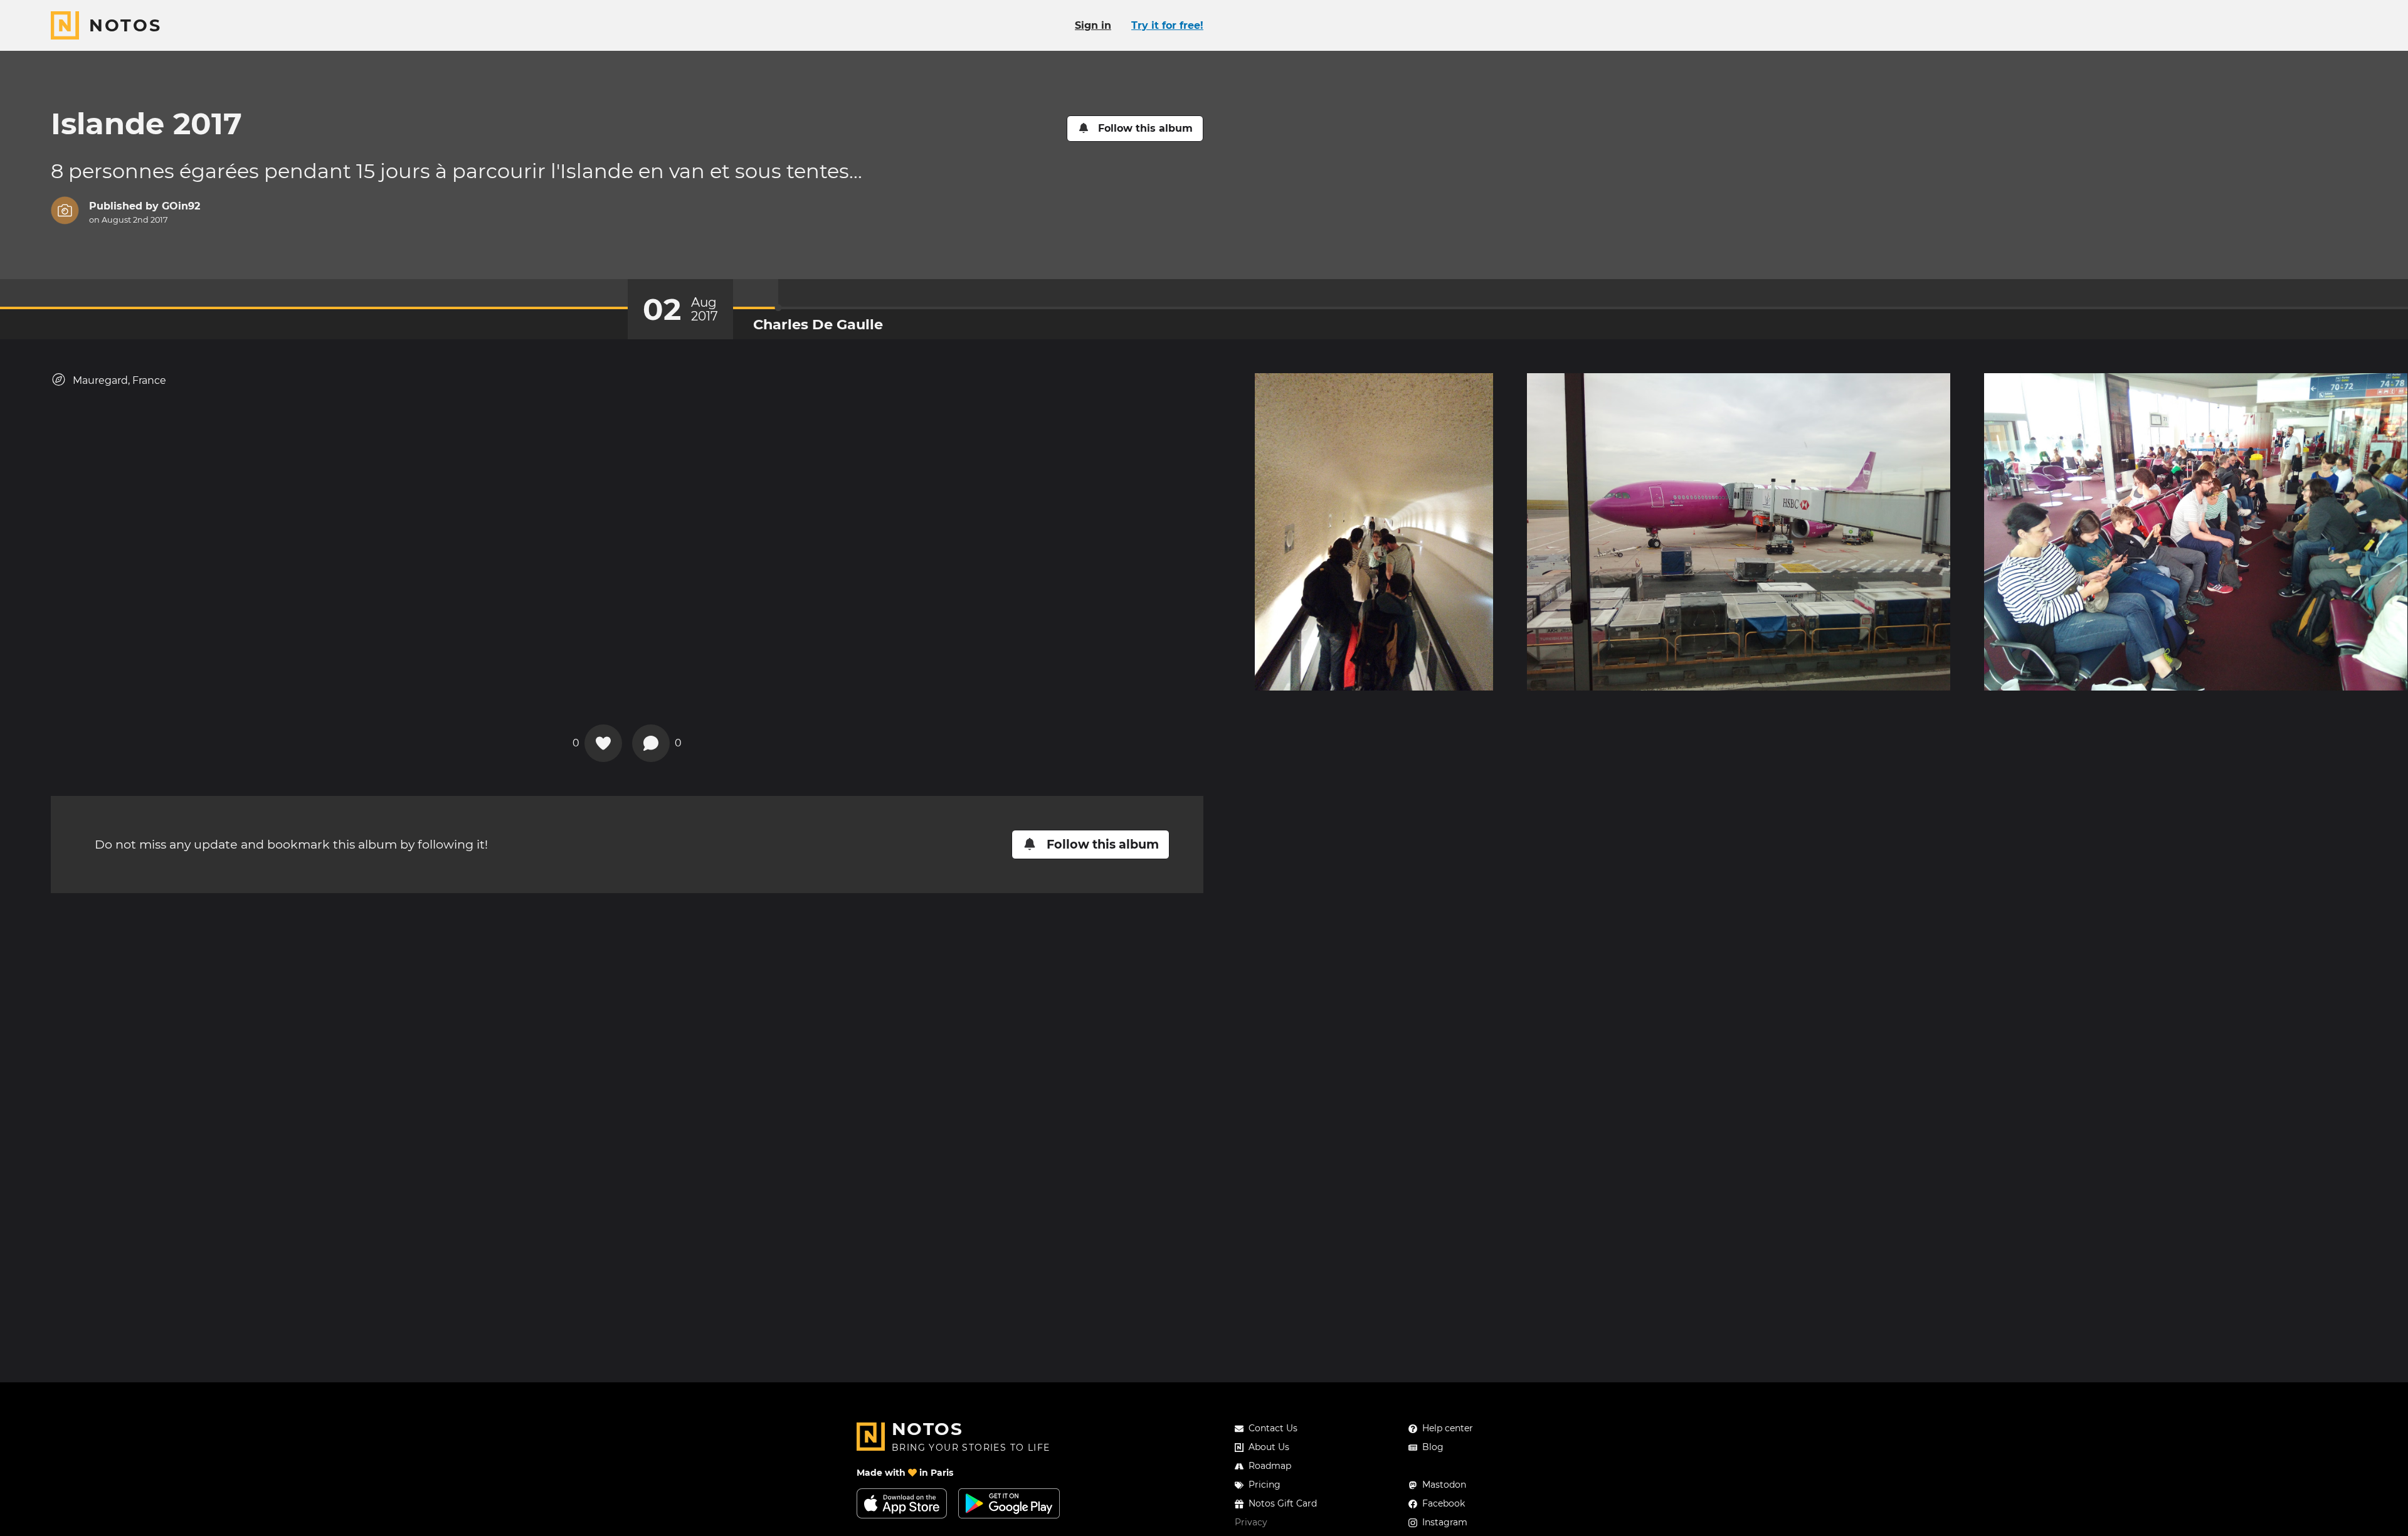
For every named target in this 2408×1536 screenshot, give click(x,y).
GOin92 (181, 206)
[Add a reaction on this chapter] (603, 743)
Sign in (1093, 25)
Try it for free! (1167, 25)
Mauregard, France (119, 380)
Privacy (1251, 1522)
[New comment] (651, 743)
